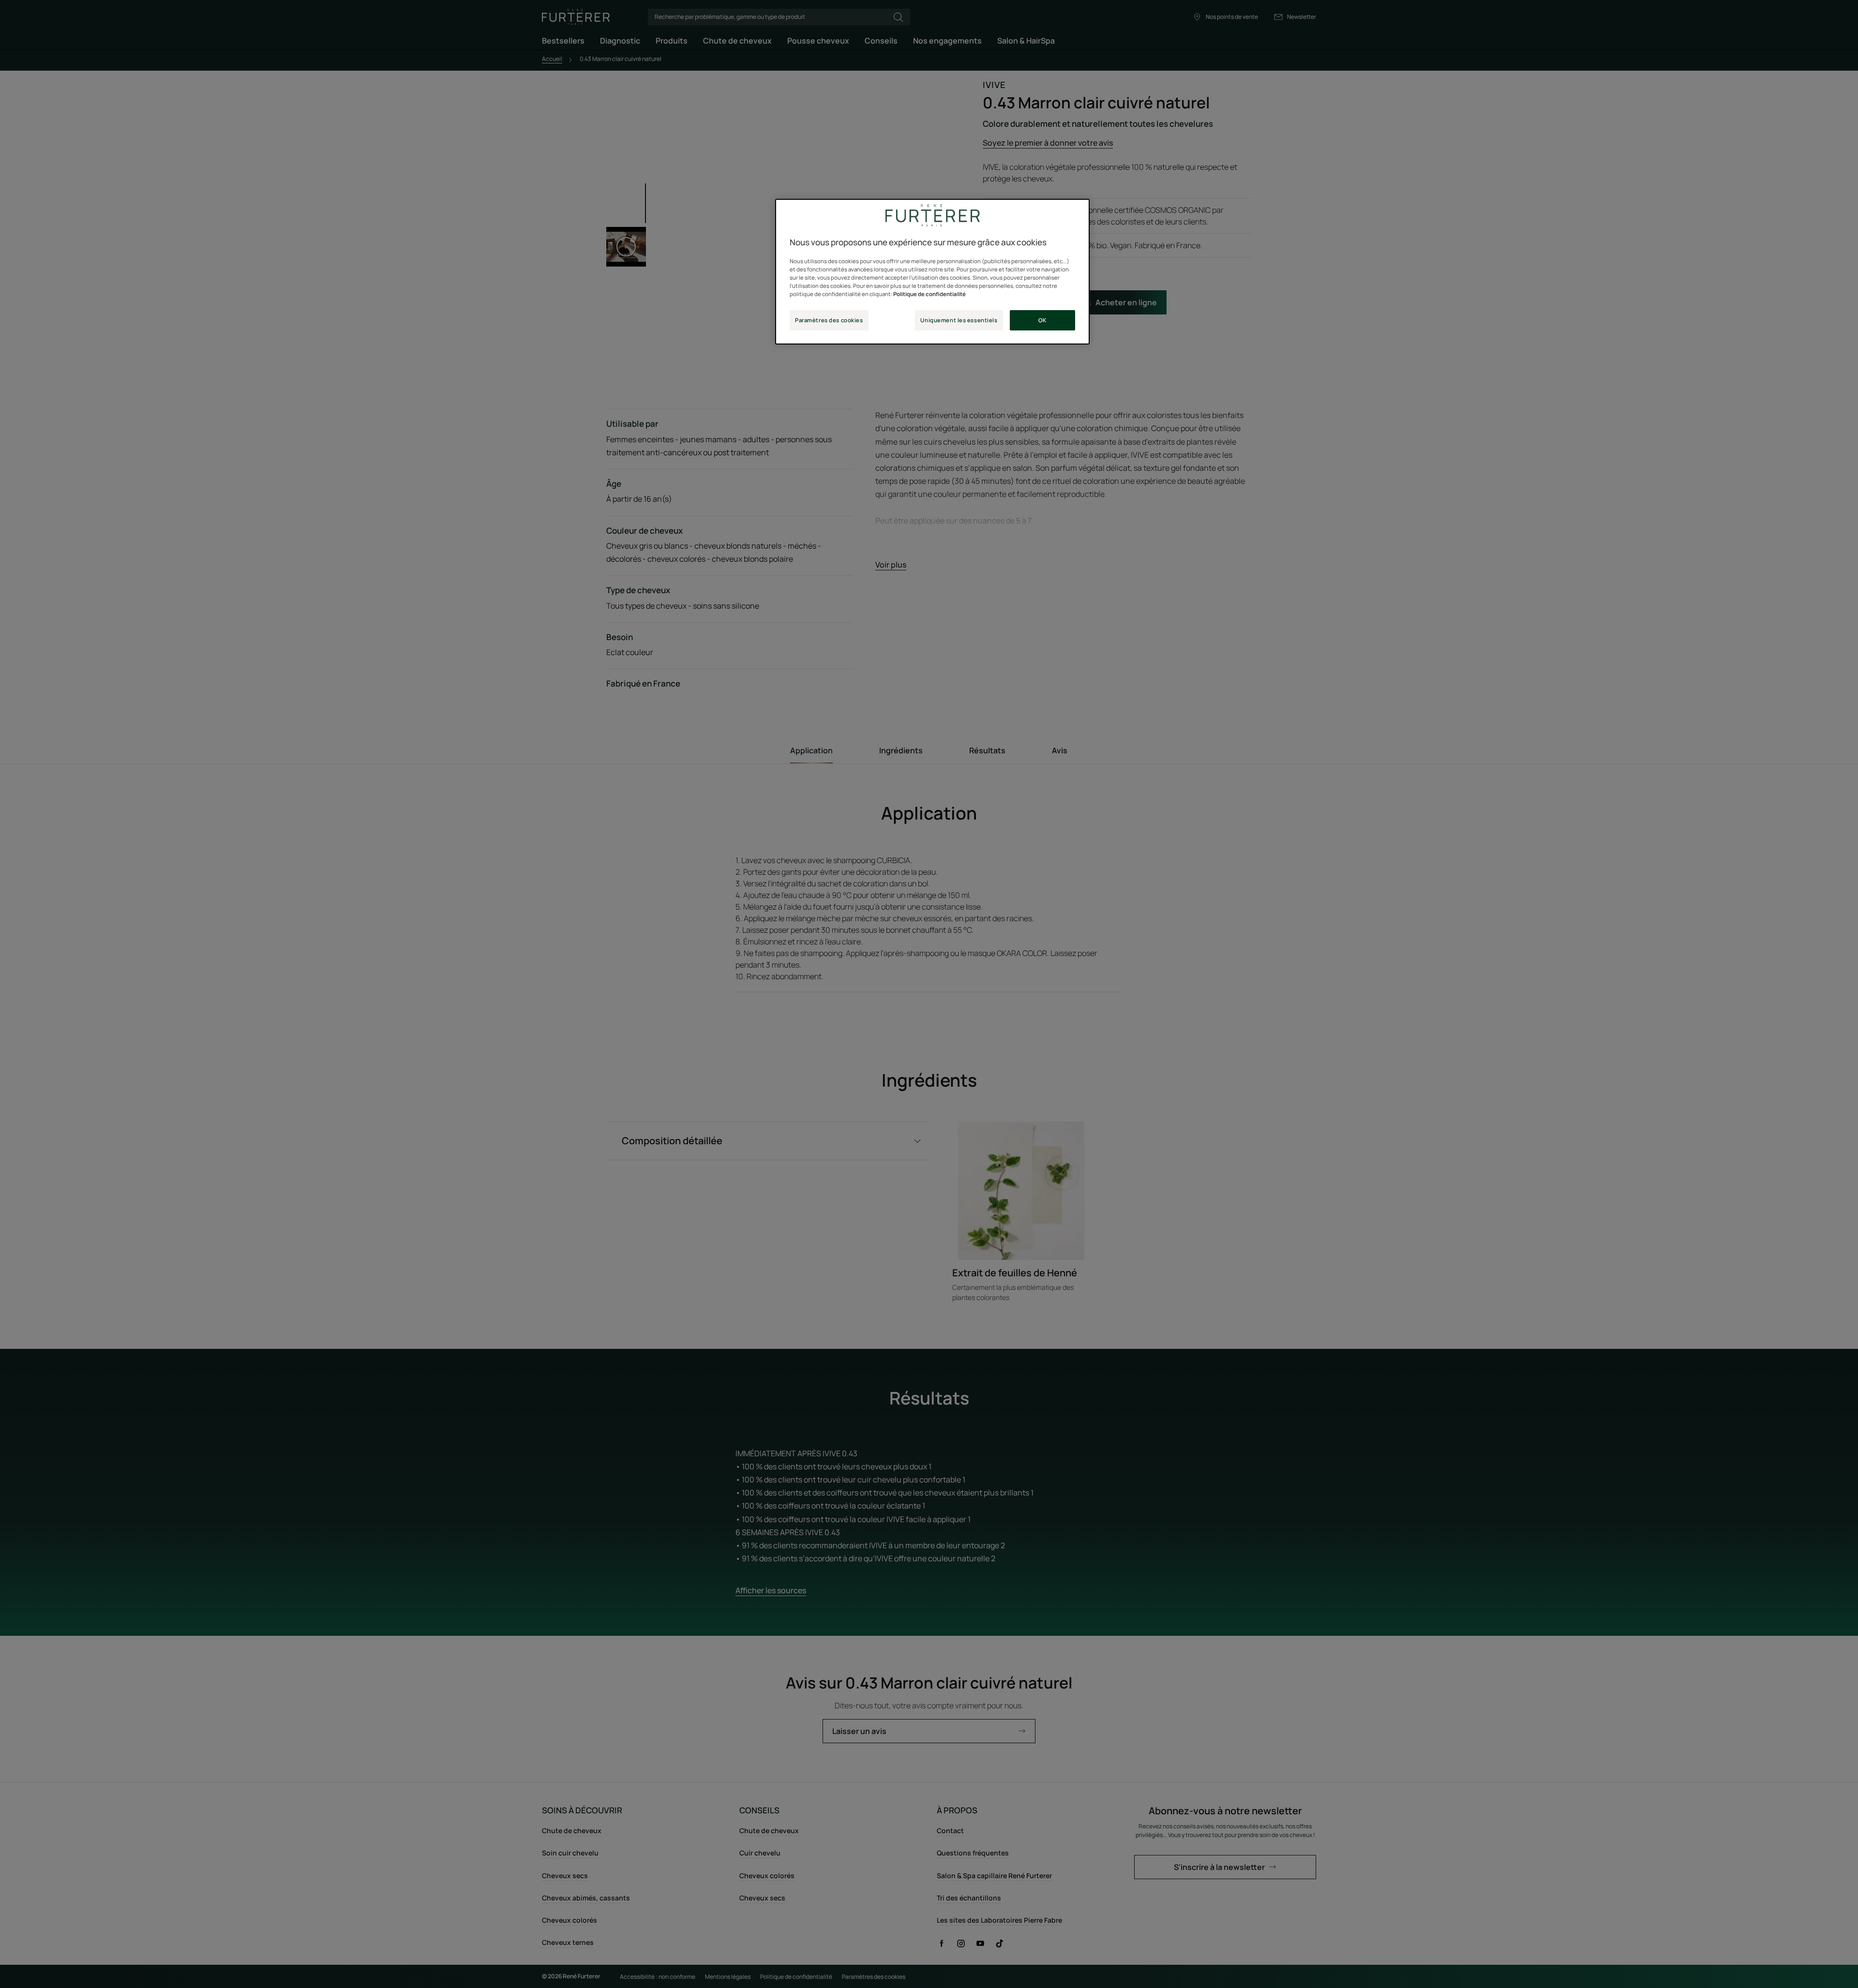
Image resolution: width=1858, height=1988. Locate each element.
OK (1042, 320)
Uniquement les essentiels (959, 320)
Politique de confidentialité (929, 294)
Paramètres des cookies (829, 320)
